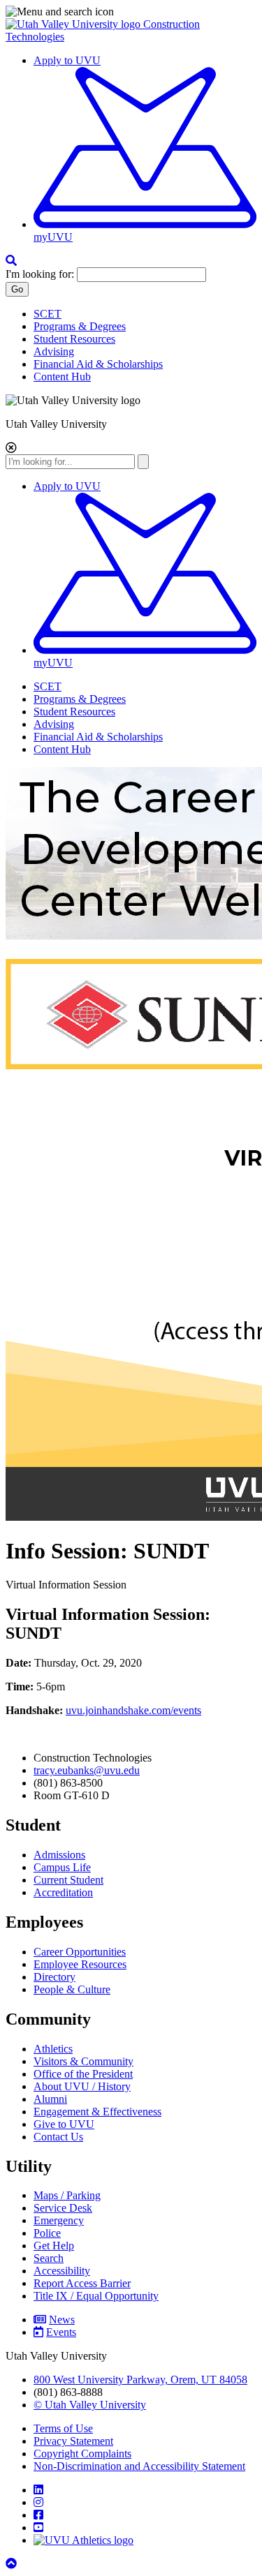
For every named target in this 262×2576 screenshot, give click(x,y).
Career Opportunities (80, 1952)
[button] (131, 12)
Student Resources (74, 339)
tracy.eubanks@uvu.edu (87, 1770)
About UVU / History (82, 2086)
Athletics (53, 2049)
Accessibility (62, 2271)
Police (47, 2233)
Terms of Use (63, 2428)
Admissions (59, 1855)
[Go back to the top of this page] (13, 2564)
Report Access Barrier (82, 2283)
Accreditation (63, 1892)
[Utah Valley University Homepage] (74, 24)
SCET (48, 314)
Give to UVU (64, 2124)
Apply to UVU (67, 60)
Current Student (68, 1880)
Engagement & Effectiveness (97, 2112)
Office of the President (83, 2074)
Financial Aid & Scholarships (98, 364)
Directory (54, 1977)
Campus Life (62, 1867)
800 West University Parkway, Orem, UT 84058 (140, 2380)
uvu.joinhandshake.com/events (133, 1710)
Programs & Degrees (80, 326)
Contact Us (58, 2137)
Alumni (50, 2099)
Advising (54, 351)
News (62, 2320)
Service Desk (63, 2208)
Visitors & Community (83, 2061)
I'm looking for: (40, 274)
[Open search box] (11, 261)
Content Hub (62, 377)
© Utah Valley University (90, 2405)
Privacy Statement (73, 2441)
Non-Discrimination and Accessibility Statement (139, 2466)
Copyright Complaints (82, 2454)
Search (49, 2258)
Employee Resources (80, 1964)
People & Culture (72, 1989)
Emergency (59, 2220)
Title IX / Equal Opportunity (96, 2296)
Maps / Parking (67, 2195)
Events (61, 2332)
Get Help (54, 2246)
